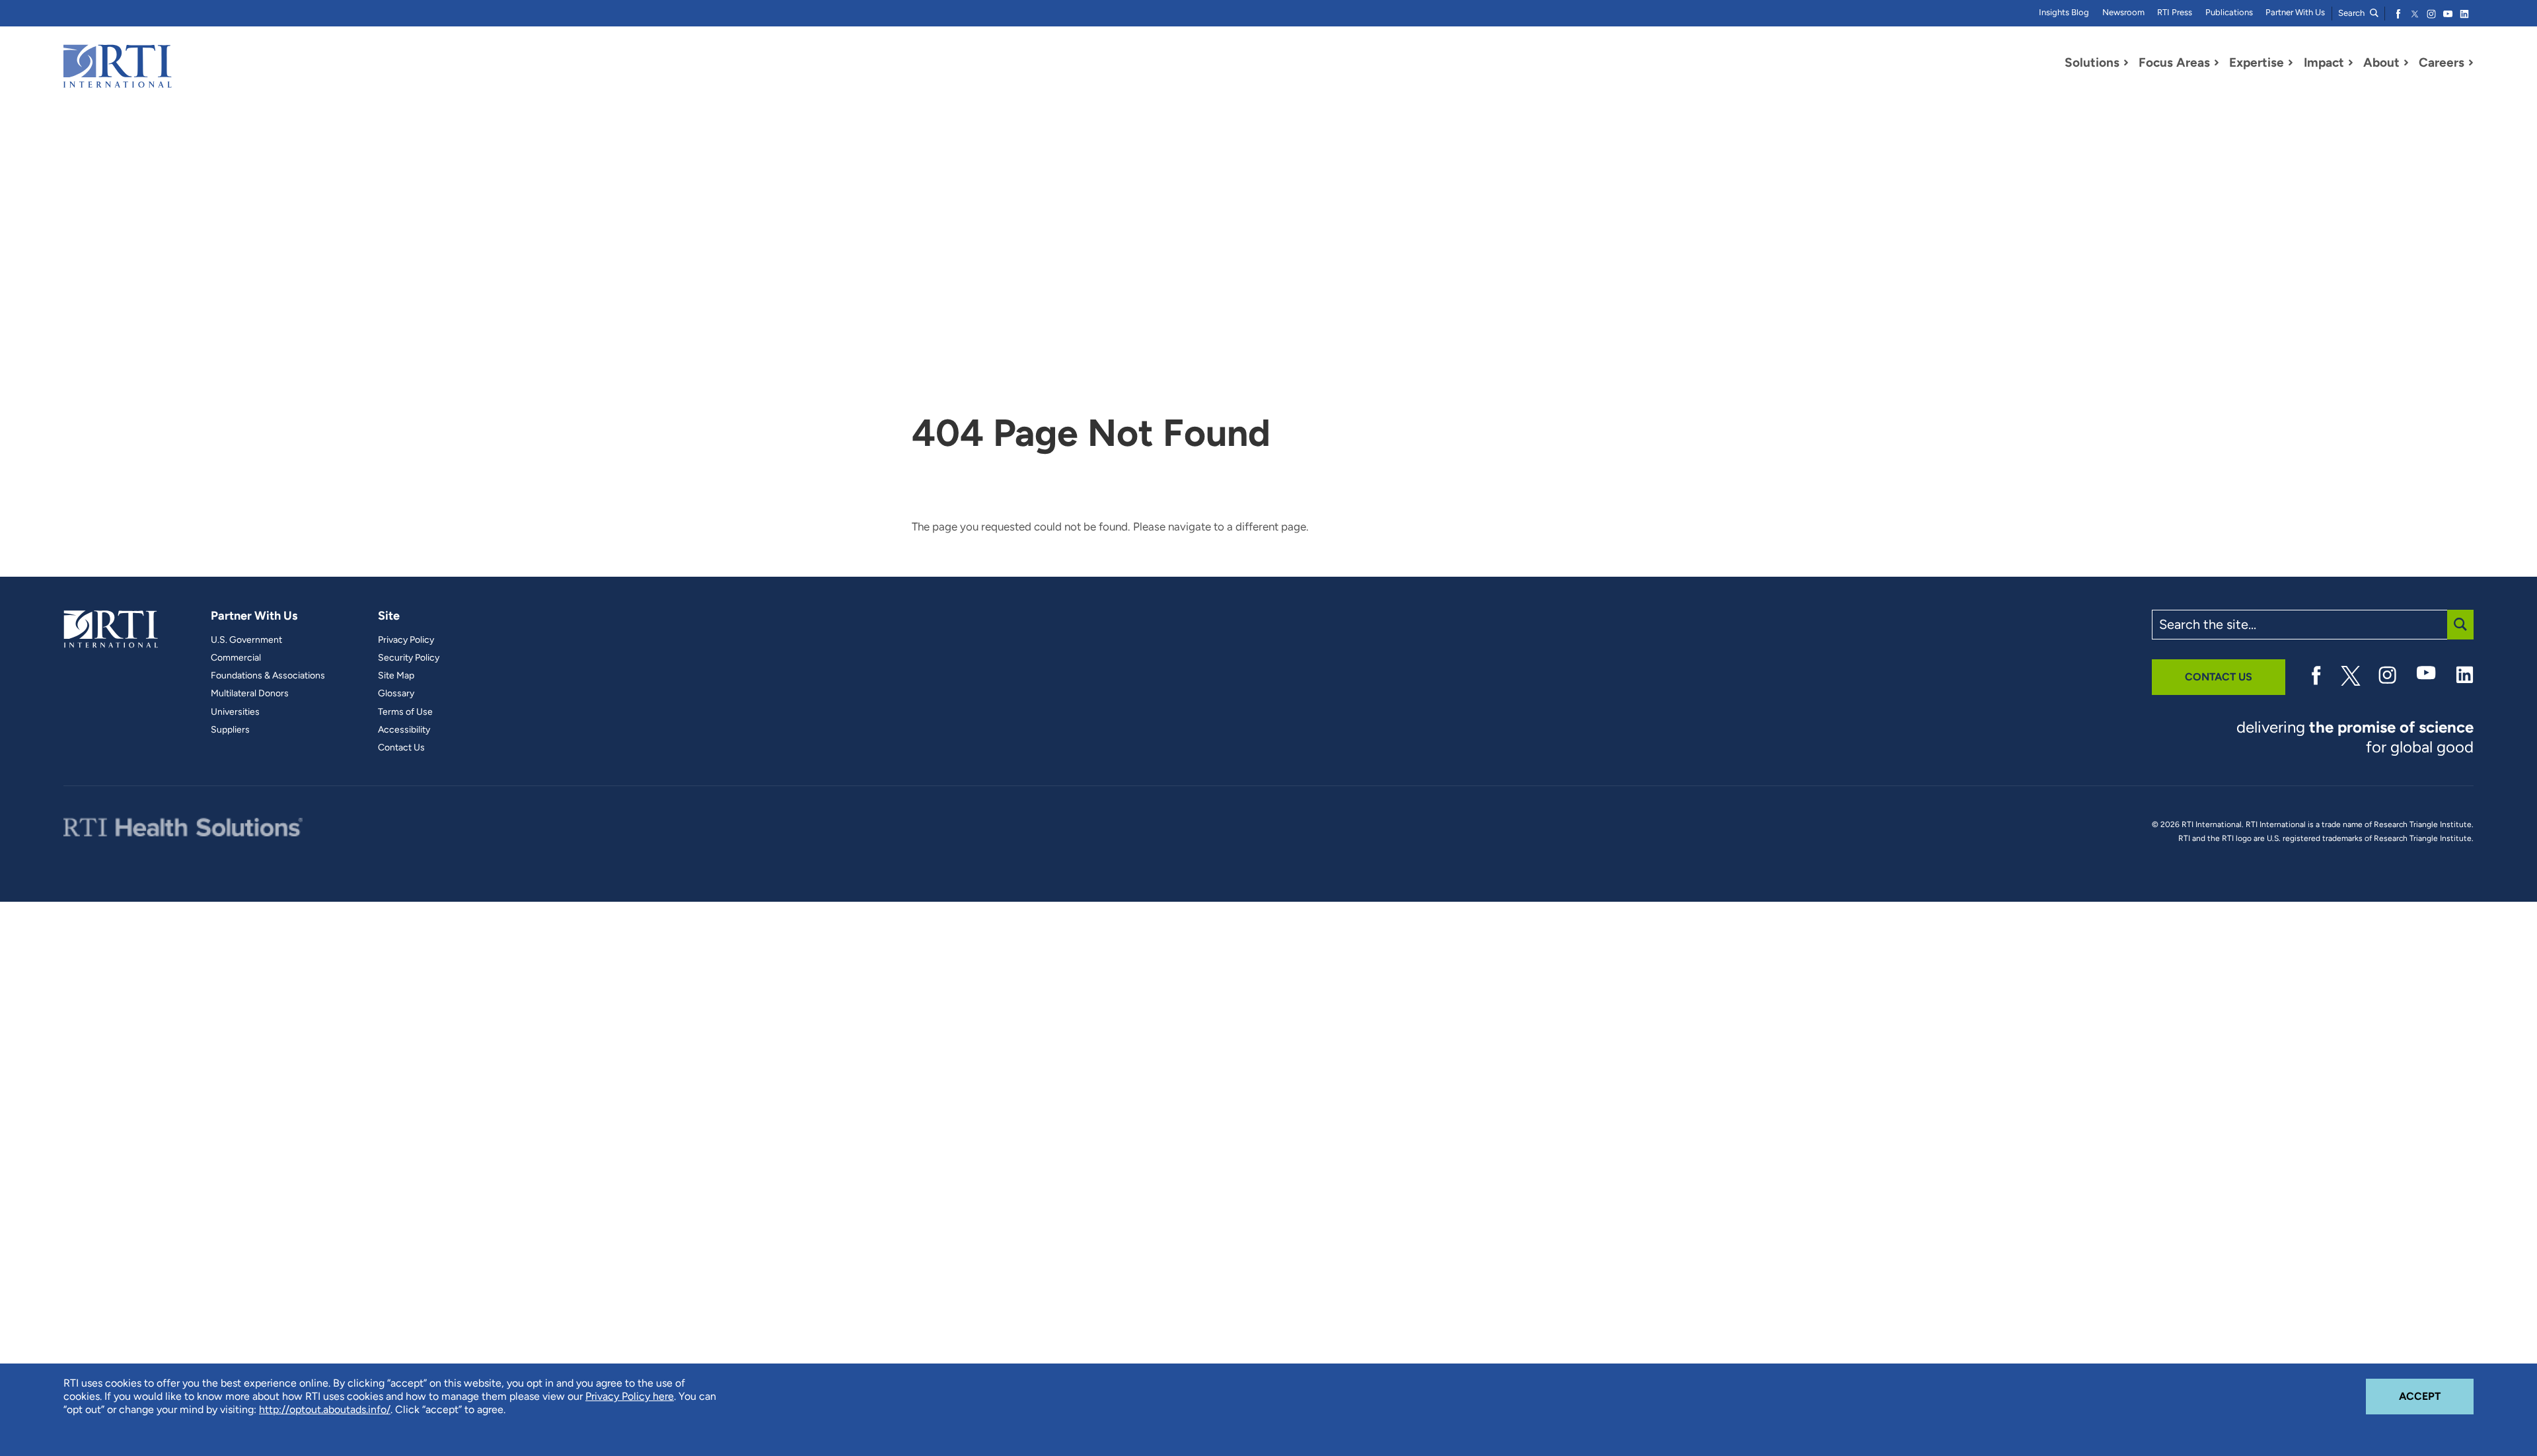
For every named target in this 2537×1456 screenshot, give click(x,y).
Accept (2436, 1396)
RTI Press (2175, 12)
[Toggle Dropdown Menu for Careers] (2471, 63)
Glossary (396, 694)
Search (2352, 13)
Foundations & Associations (268, 676)
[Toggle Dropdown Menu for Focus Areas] (2217, 63)
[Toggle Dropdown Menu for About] (2406, 63)
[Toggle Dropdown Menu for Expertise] (2291, 63)
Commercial (236, 658)
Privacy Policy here (630, 1396)
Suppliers (230, 730)
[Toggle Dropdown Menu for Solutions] (2126, 63)
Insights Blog (2064, 12)
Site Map (396, 676)
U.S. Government (246, 640)
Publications (2229, 12)
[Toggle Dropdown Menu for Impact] (2351, 63)
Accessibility (404, 730)
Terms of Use (405, 712)
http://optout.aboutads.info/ (325, 1409)
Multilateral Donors (250, 694)
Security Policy (409, 658)
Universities (235, 712)
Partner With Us (2295, 12)
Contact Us (401, 748)
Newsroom (2123, 12)
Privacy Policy (406, 640)
